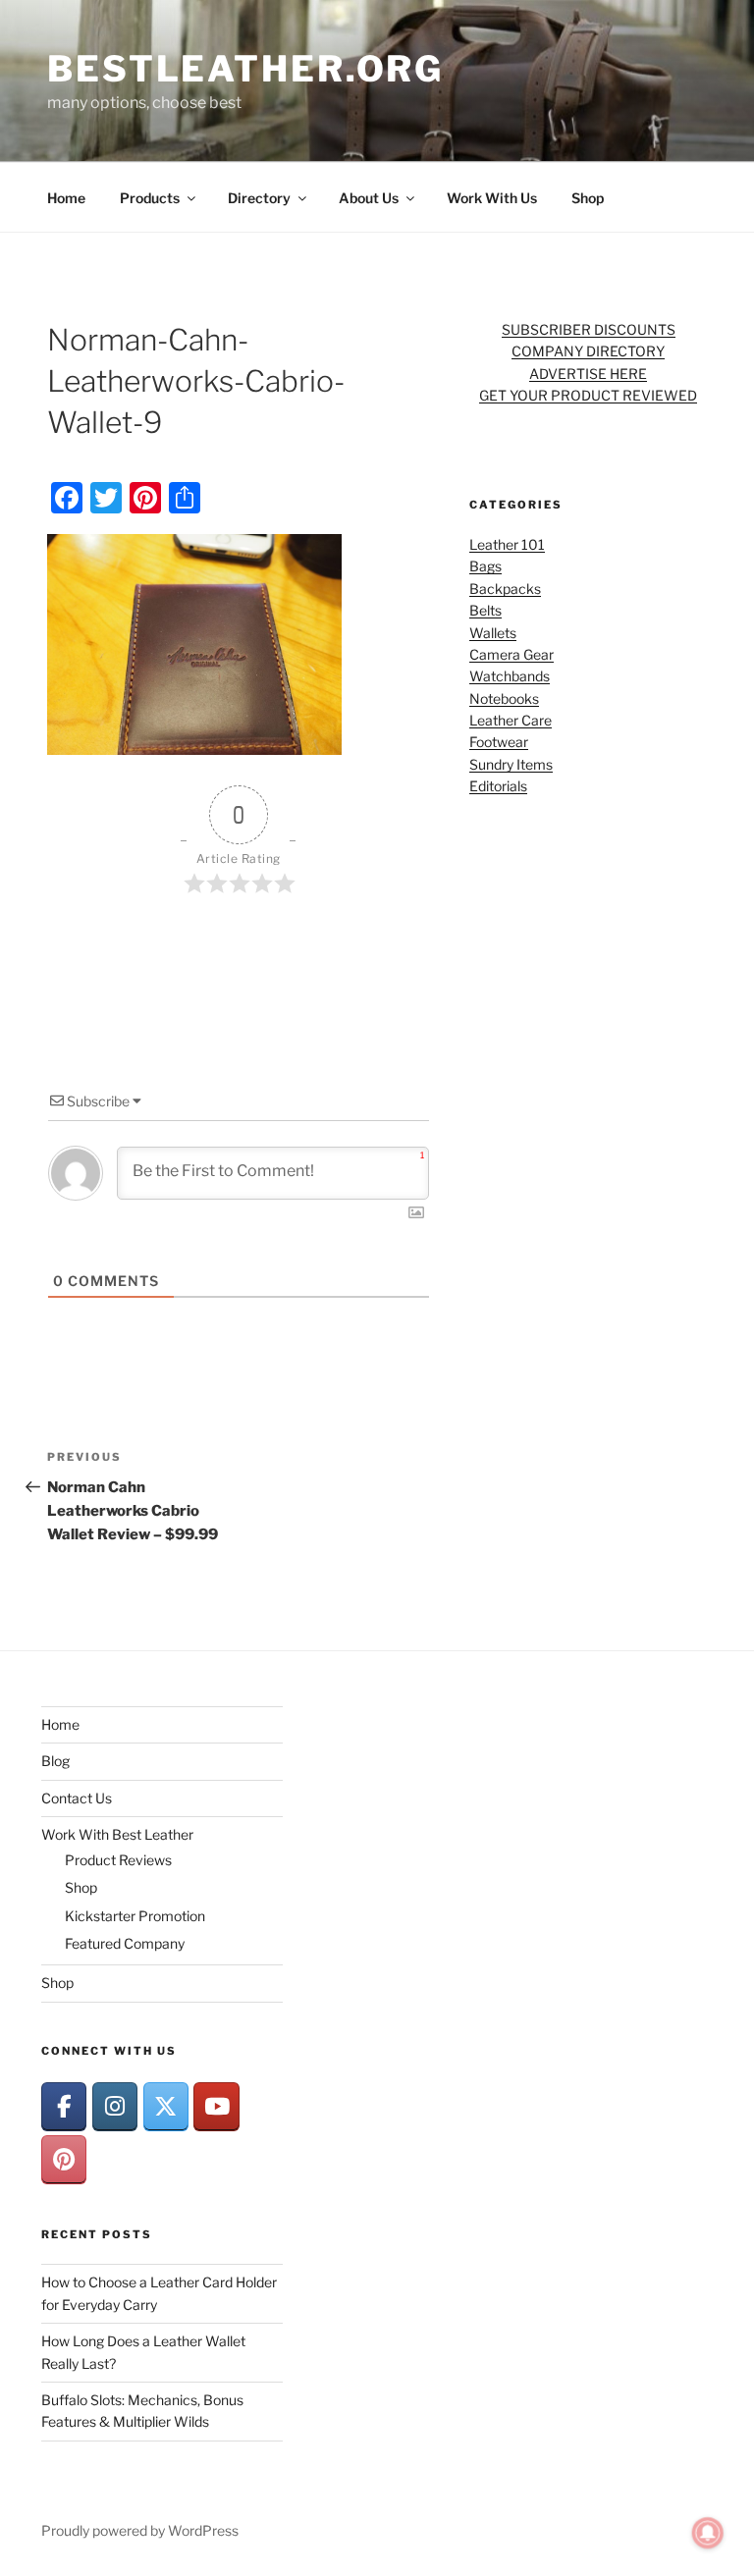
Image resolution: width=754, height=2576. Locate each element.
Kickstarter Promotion (135, 1916)
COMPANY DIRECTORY (588, 351)
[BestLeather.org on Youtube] (216, 2106)
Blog (55, 1761)
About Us (369, 198)
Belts (485, 610)
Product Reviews (118, 1860)
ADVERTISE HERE (588, 374)
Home (66, 198)
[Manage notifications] (708, 2533)
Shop (588, 198)
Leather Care (511, 720)
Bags (485, 566)
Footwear (499, 742)
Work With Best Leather (117, 1834)
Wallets (493, 633)
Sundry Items (511, 764)
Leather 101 (507, 544)
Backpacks (505, 589)
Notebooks (504, 698)
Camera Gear (512, 654)
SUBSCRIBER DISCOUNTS (589, 329)
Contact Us (77, 1798)
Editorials (498, 786)
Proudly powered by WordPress (140, 2530)
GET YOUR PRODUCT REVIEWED (588, 395)
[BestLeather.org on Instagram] (115, 2106)
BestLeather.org (245, 69)
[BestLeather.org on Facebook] (64, 2106)
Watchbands (510, 676)
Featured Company (125, 1943)
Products (150, 198)
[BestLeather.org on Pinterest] (64, 2159)
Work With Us (492, 198)
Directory (259, 198)
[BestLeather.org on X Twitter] (166, 2106)
